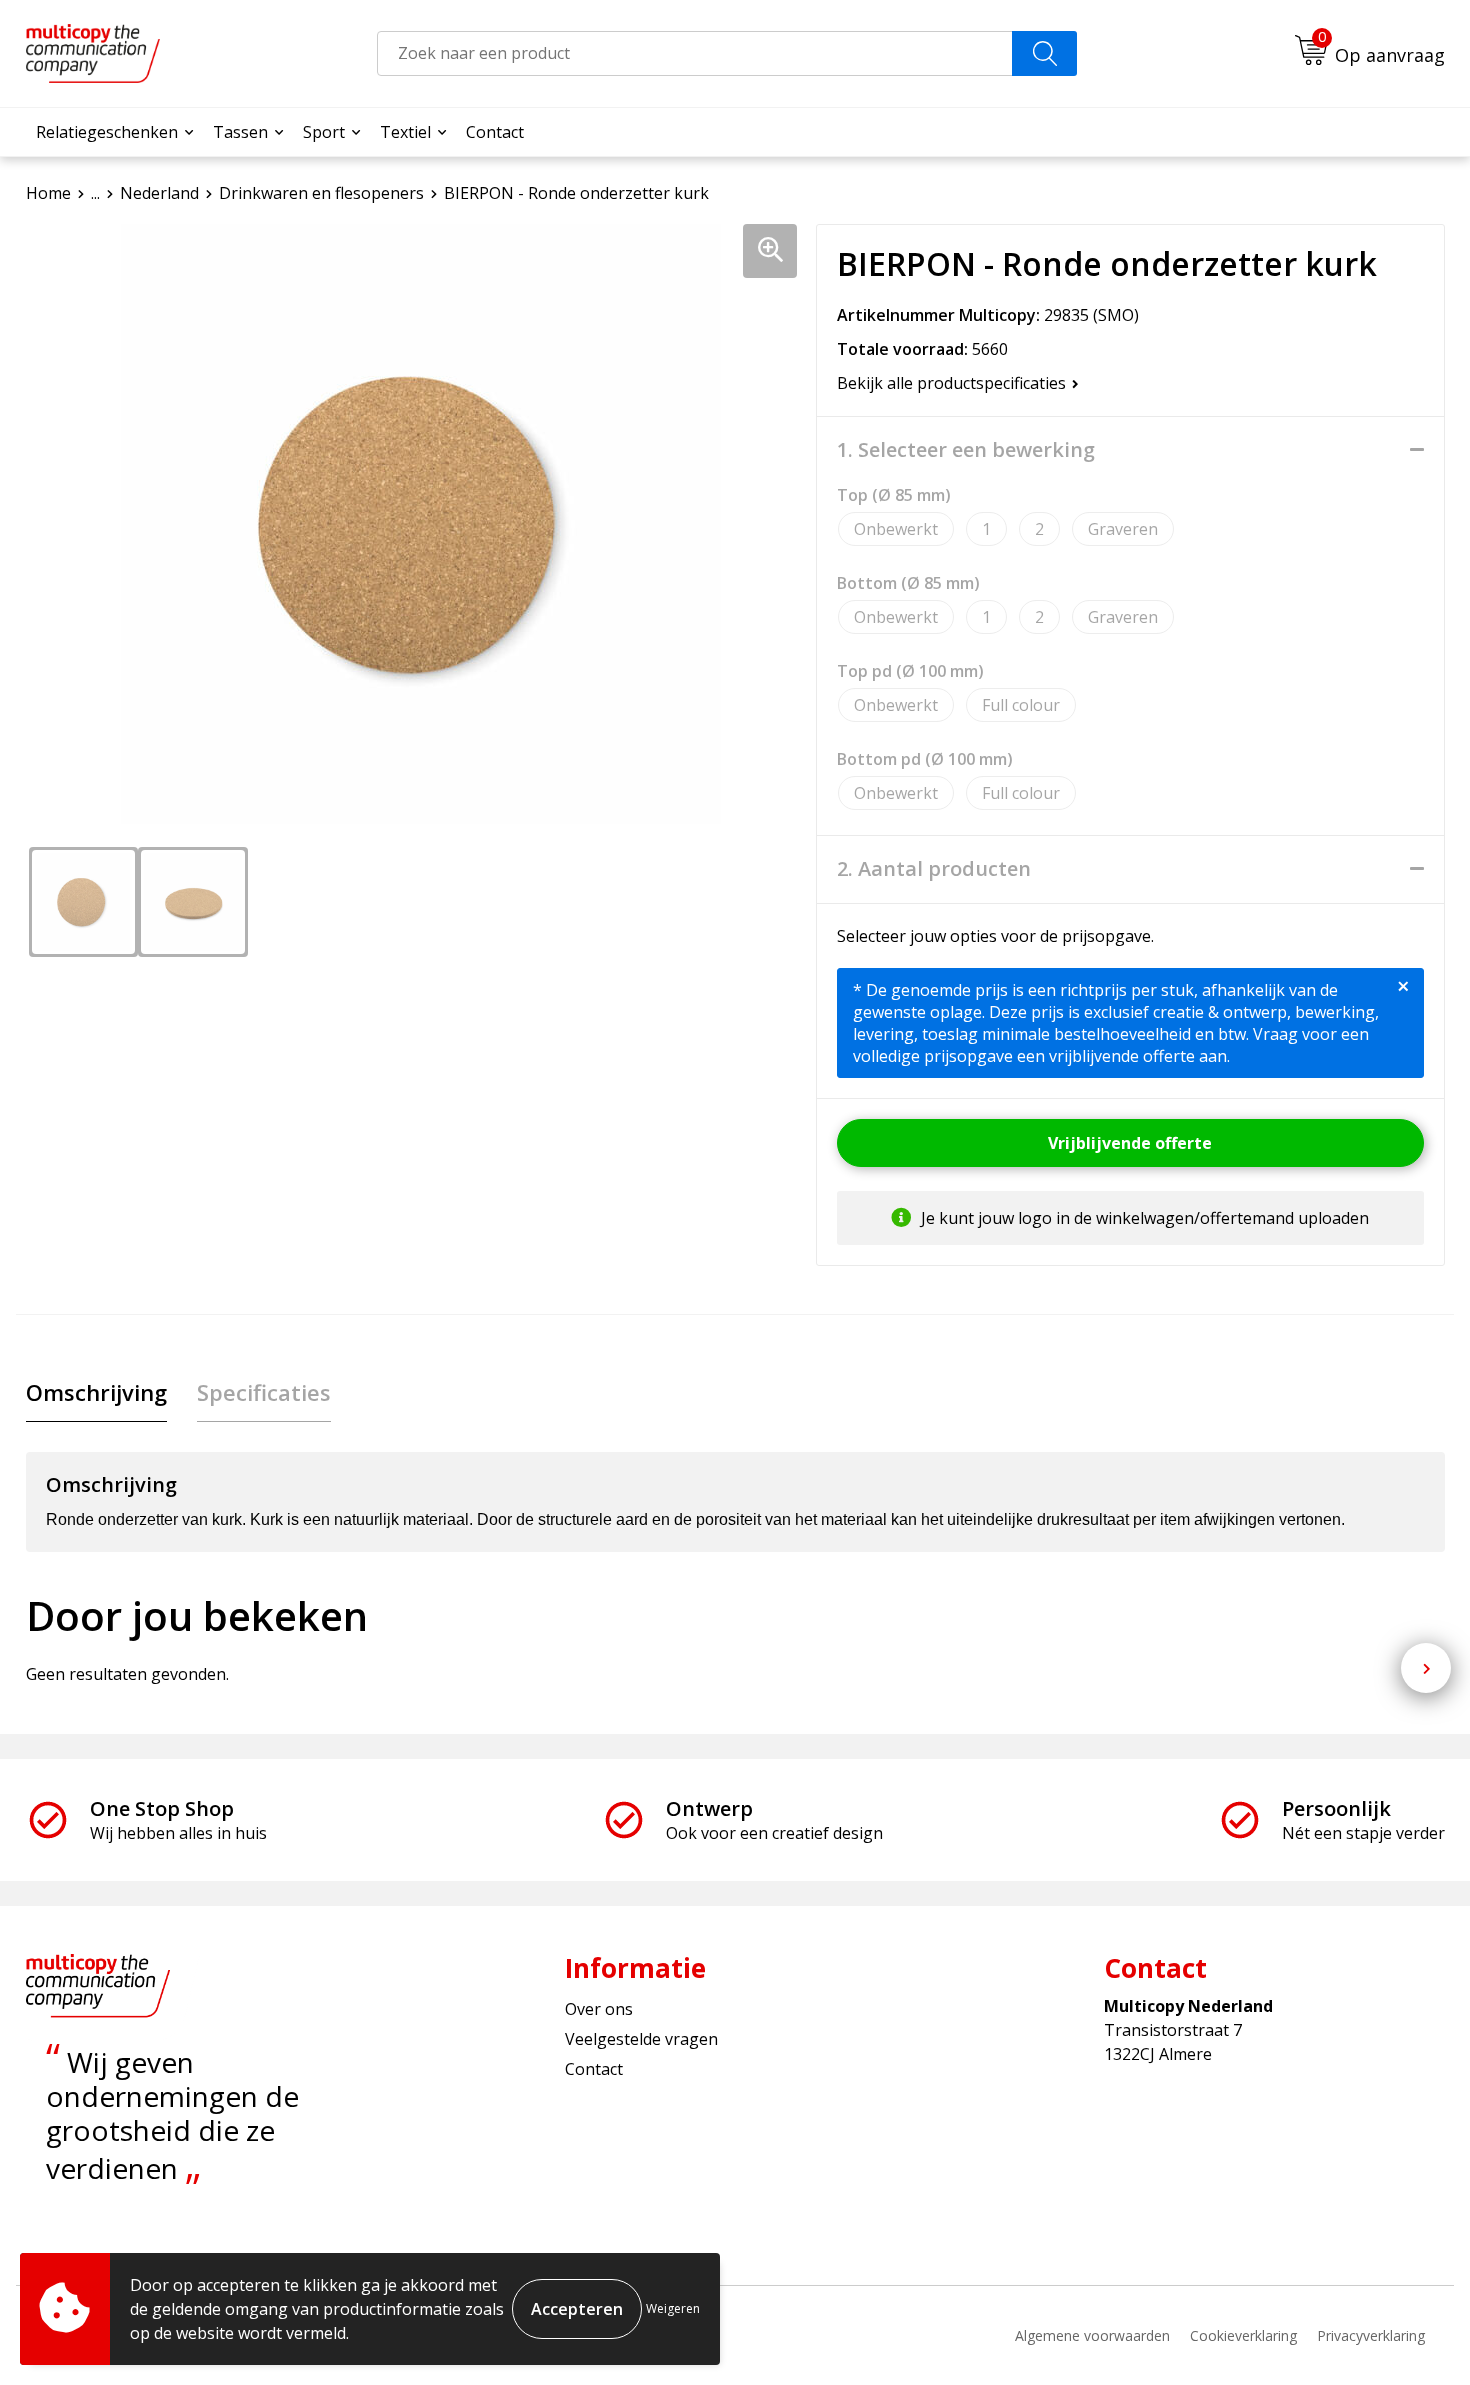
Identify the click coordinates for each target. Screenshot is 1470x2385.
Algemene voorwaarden (1092, 2335)
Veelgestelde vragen (641, 2039)
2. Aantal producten (934, 869)
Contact (495, 132)
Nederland (159, 193)
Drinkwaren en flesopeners (321, 193)
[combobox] (695, 53)
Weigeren (673, 2308)
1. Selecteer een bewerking (966, 450)
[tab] (96, 1392)
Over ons (599, 2009)
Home (48, 193)
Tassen (240, 132)
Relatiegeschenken (107, 132)
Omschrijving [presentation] (96, 1392)
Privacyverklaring (1371, 2335)
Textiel (405, 132)
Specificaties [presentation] (264, 1392)
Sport (324, 132)
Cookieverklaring (1243, 2335)
